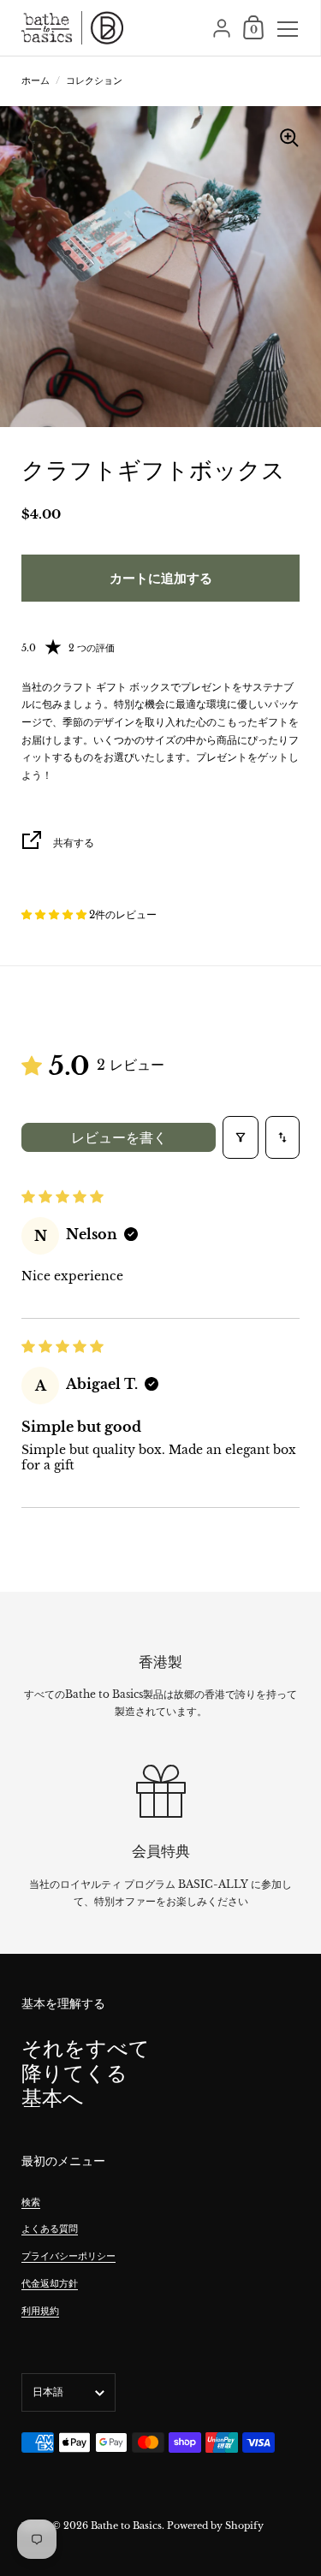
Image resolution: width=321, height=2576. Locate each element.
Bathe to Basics (126, 2526)
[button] (55, 914)
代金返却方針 (50, 2283)
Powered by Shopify (215, 2526)
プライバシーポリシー (68, 2256)
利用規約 (40, 2311)
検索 (31, 2202)
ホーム (36, 80)
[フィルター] (241, 1137)
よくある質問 (50, 2229)
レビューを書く (119, 1137)
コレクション (94, 80)
